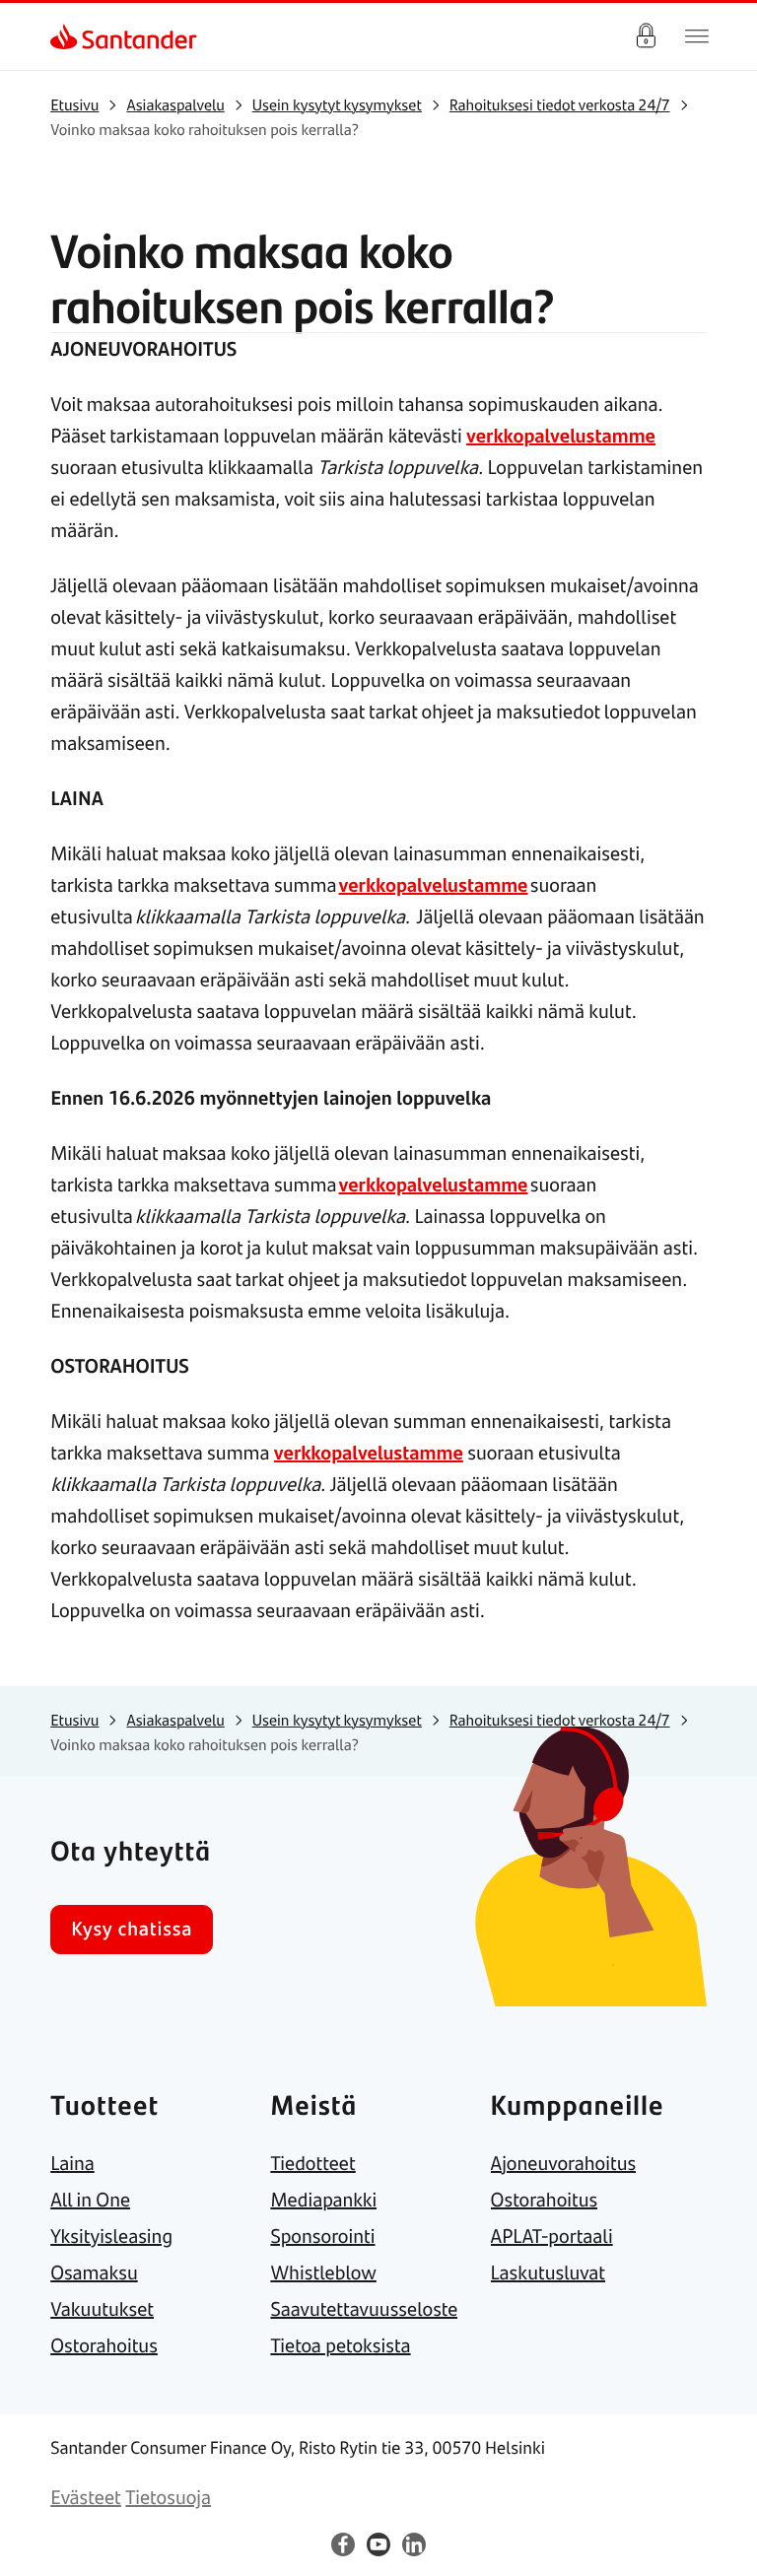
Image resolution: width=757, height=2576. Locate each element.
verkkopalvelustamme (561, 435)
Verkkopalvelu (646, 36)
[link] (68, 36)
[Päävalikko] (697, 36)
